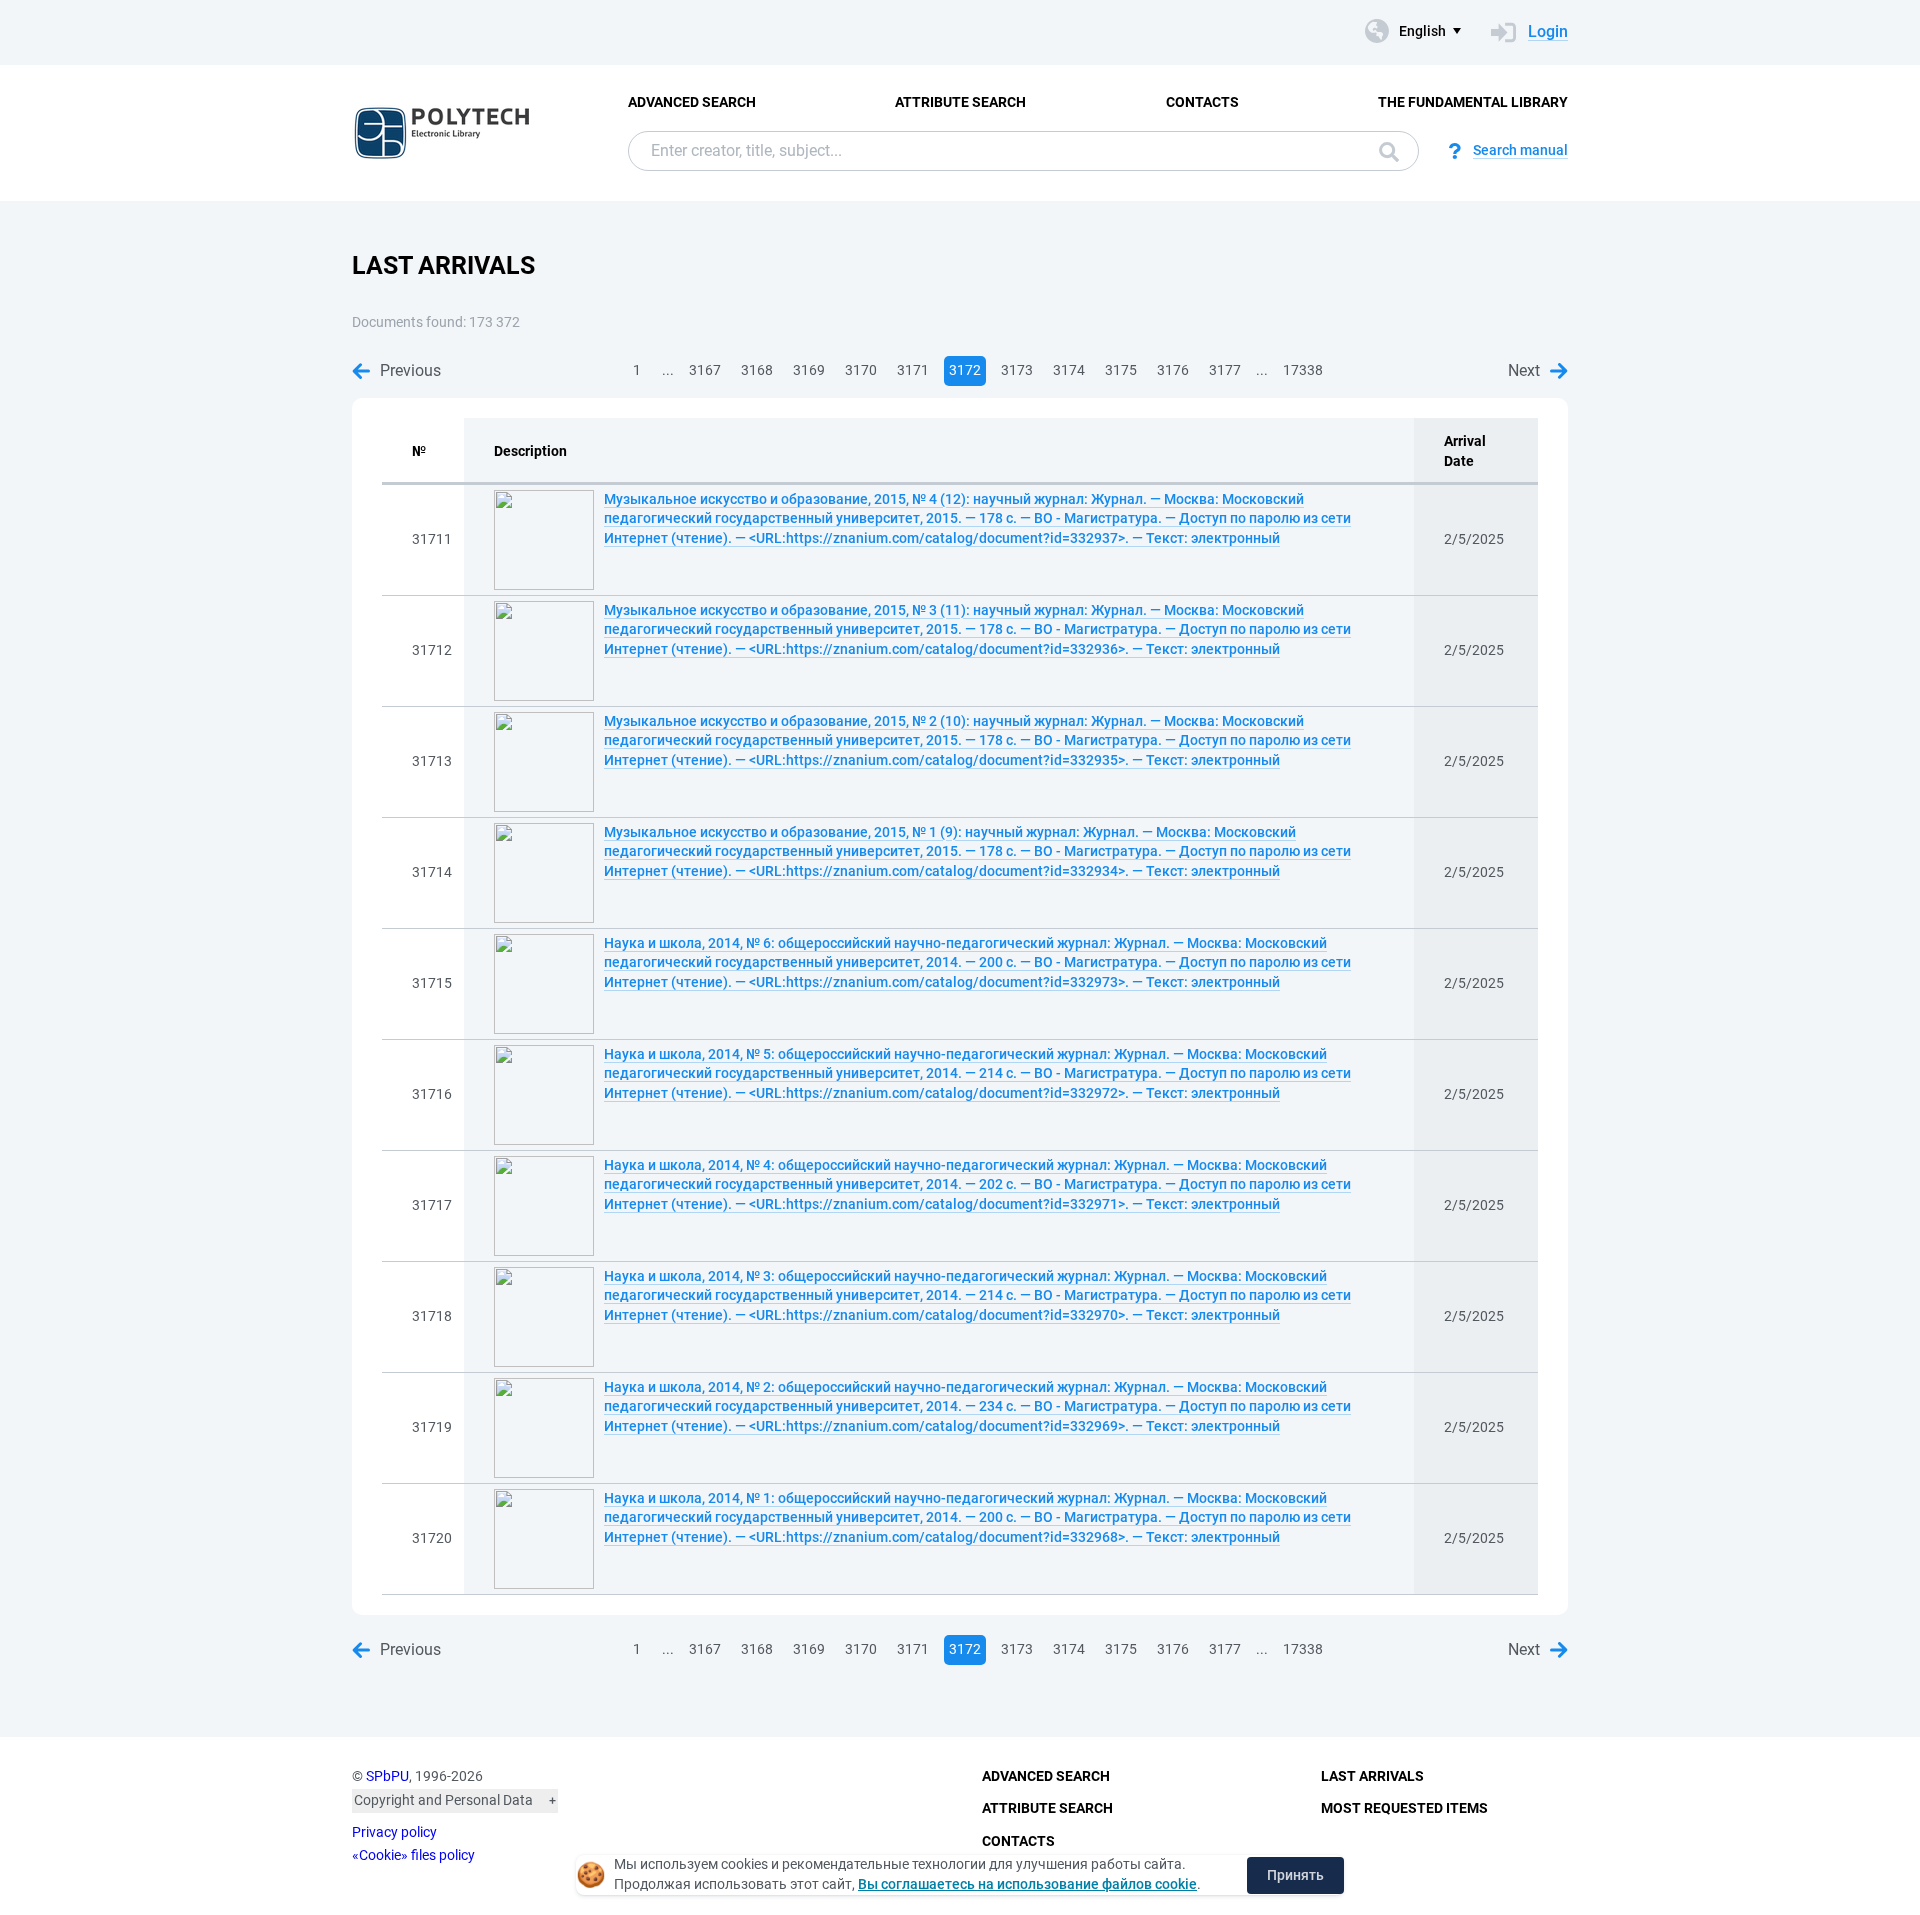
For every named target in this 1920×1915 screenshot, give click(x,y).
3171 (913, 370)
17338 (1303, 370)
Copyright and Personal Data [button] (443, 1800)
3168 (757, 370)
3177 (1225, 370)
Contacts (1202, 102)
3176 (1173, 370)
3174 (1069, 370)
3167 (705, 370)
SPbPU (387, 1776)
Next (1524, 370)
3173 (1017, 370)
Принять (1295, 1875)
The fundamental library (1473, 102)
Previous (410, 370)
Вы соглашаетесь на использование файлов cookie (1027, 1884)
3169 (809, 370)
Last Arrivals (1372, 1776)
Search (1384, 151)
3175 (1121, 370)
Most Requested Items (1404, 1808)
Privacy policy (394, 1832)
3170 (861, 370)
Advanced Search (692, 102)
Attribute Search (960, 102)
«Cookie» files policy (413, 1855)
